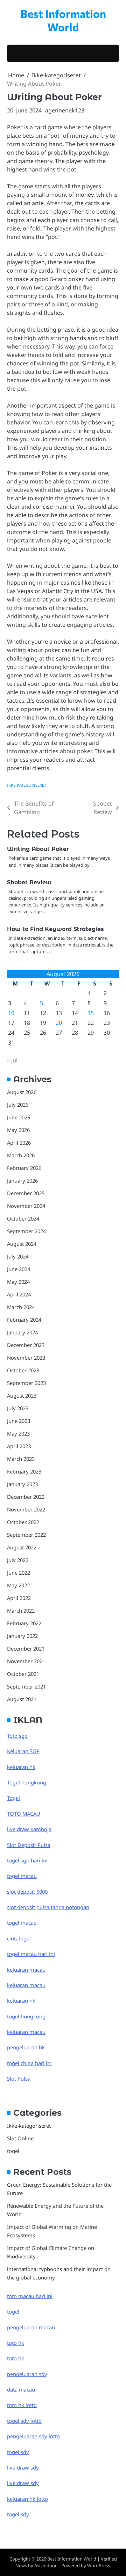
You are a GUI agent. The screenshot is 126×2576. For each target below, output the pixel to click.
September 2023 (26, 1383)
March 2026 (21, 1155)
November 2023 (26, 1358)
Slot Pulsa (19, 2079)
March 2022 (21, 1611)
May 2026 (18, 1130)
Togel (13, 1798)
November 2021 (26, 1661)
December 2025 (26, 1193)
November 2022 (26, 1509)
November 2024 (26, 1206)
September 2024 (26, 1231)
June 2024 (19, 1269)
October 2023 (23, 1370)
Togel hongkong (27, 1782)
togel (13, 2151)
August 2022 (22, 1547)
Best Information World (63, 20)
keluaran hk (21, 1767)
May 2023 (18, 1433)
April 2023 (19, 1446)
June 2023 (19, 1421)
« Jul (12, 1060)
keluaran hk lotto (27, 2499)
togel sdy (18, 2514)
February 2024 (24, 1320)
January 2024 (22, 1332)
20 (59, 1023)
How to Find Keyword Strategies (55, 929)
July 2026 (18, 1105)
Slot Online (20, 2138)
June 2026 (19, 1117)
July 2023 (18, 1408)
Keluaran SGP (23, 1751)
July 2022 (18, 1560)
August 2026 (22, 1092)
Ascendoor (45, 2565)
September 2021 (26, 1686)
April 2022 (19, 1598)
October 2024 (23, 1218)
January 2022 (22, 1636)
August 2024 (22, 1244)
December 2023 (26, 1345)
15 (91, 1013)
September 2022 (26, 1535)
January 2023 (22, 1484)
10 (11, 1013)
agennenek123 (65, 110)
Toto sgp (17, 1736)
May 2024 (18, 1282)
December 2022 (26, 1497)
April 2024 (19, 1294)
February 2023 (24, 1471)
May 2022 (18, 1585)
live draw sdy (23, 2467)
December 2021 (26, 1648)
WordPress (99, 2565)
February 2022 (24, 1623)
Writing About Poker (38, 849)
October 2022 (23, 1522)
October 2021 (23, 1674)
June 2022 (19, 1573)
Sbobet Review (29, 882)
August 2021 (22, 1699)
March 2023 (21, 1459)
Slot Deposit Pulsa (29, 1845)
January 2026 (22, 1180)
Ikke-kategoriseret (27, 785)
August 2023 (22, 1396)
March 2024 (21, 1307)
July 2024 (18, 1256)
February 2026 (24, 1168)
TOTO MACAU (24, 1814)
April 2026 (19, 1143)
